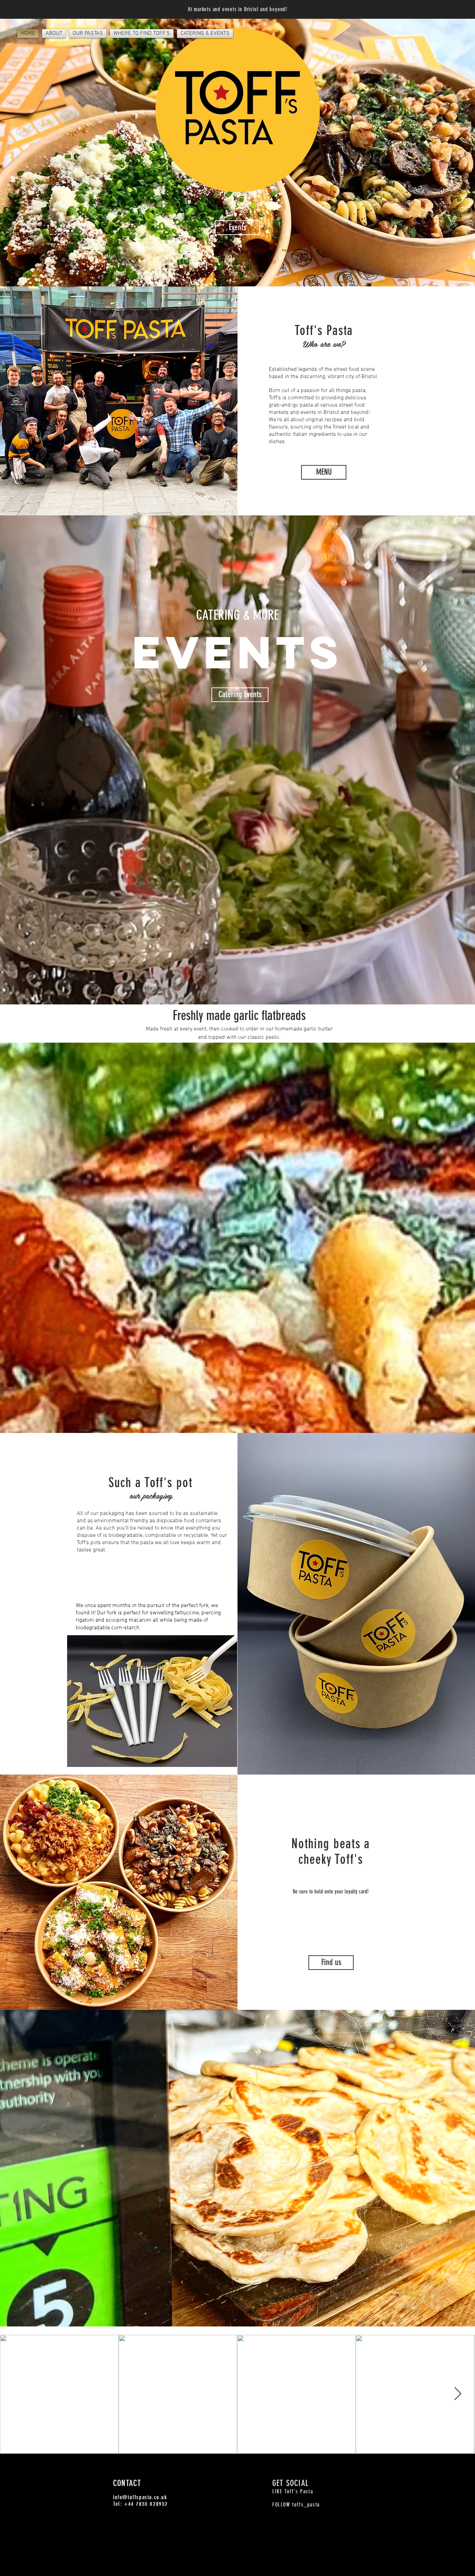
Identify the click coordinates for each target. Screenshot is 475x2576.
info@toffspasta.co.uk (140, 2497)
